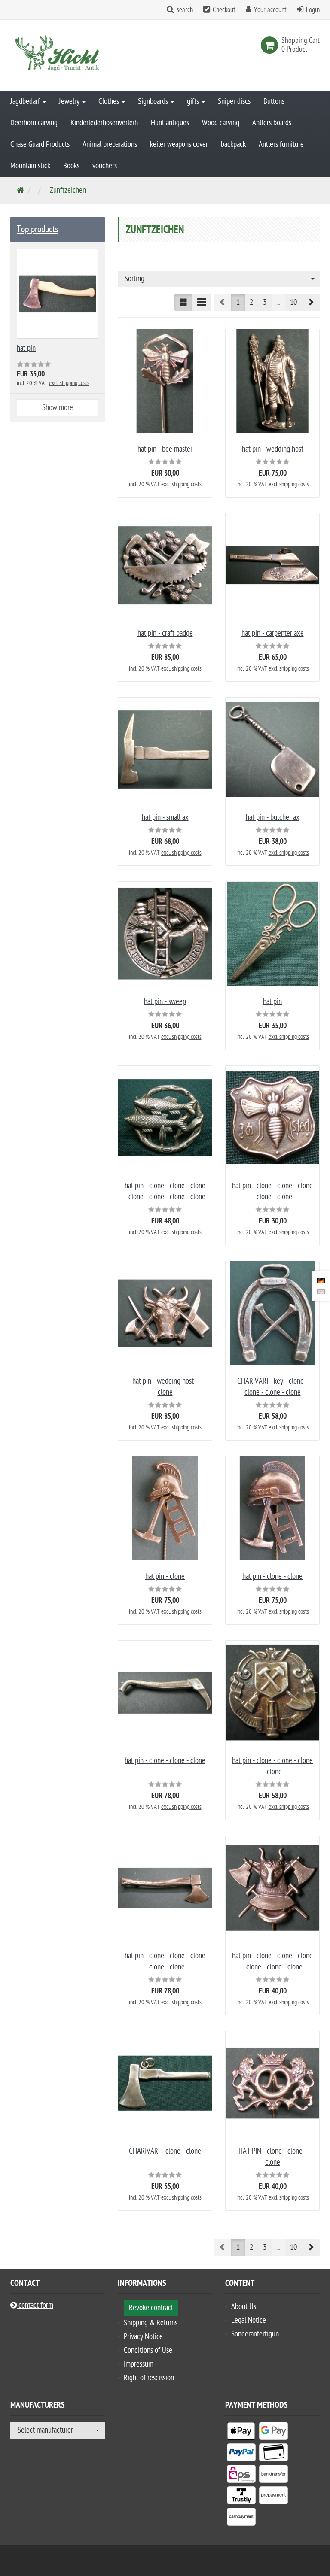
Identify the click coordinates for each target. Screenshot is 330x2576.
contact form (35, 2305)
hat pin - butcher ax (273, 818)
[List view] (202, 303)
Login (313, 10)
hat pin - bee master (165, 449)
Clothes (110, 102)
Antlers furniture (281, 144)
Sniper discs (234, 102)
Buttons (274, 102)
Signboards (154, 102)
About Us (244, 2307)
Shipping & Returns (151, 2323)
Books (71, 166)
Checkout (224, 10)
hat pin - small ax (165, 818)
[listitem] (241, 2433)
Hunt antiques (170, 123)
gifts (194, 102)
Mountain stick (30, 166)
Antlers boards (272, 123)
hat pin (272, 1002)
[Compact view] (183, 303)
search (185, 10)
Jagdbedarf (26, 102)
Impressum (139, 2364)
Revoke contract (151, 2308)
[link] (271, 45)
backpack (233, 144)
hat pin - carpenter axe (273, 633)
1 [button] (238, 302)
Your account (270, 10)
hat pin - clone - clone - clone (165, 1761)
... (278, 302)
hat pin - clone (165, 1576)
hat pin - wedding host (273, 449)
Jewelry (70, 102)
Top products (37, 229)
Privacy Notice (143, 2337)
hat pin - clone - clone (272, 1576)
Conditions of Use (148, 2350)
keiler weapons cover (179, 144)
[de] (321, 1280)
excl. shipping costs (181, 484)
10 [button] (293, 302)
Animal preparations (110, 144)
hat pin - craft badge (165, 633)
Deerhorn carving (34, 123)
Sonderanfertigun (255, 2334)
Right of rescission (149, 2378)
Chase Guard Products (40, 144)
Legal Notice (249, 2320)
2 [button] (251, 302)
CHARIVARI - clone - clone (165, 2151)
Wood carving (221, 123)
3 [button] (265, 302)
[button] (311, 303)
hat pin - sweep (165, 1002)
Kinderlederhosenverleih (104, 123)
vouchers (105, 166)
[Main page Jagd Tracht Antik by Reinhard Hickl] (58, 55)
